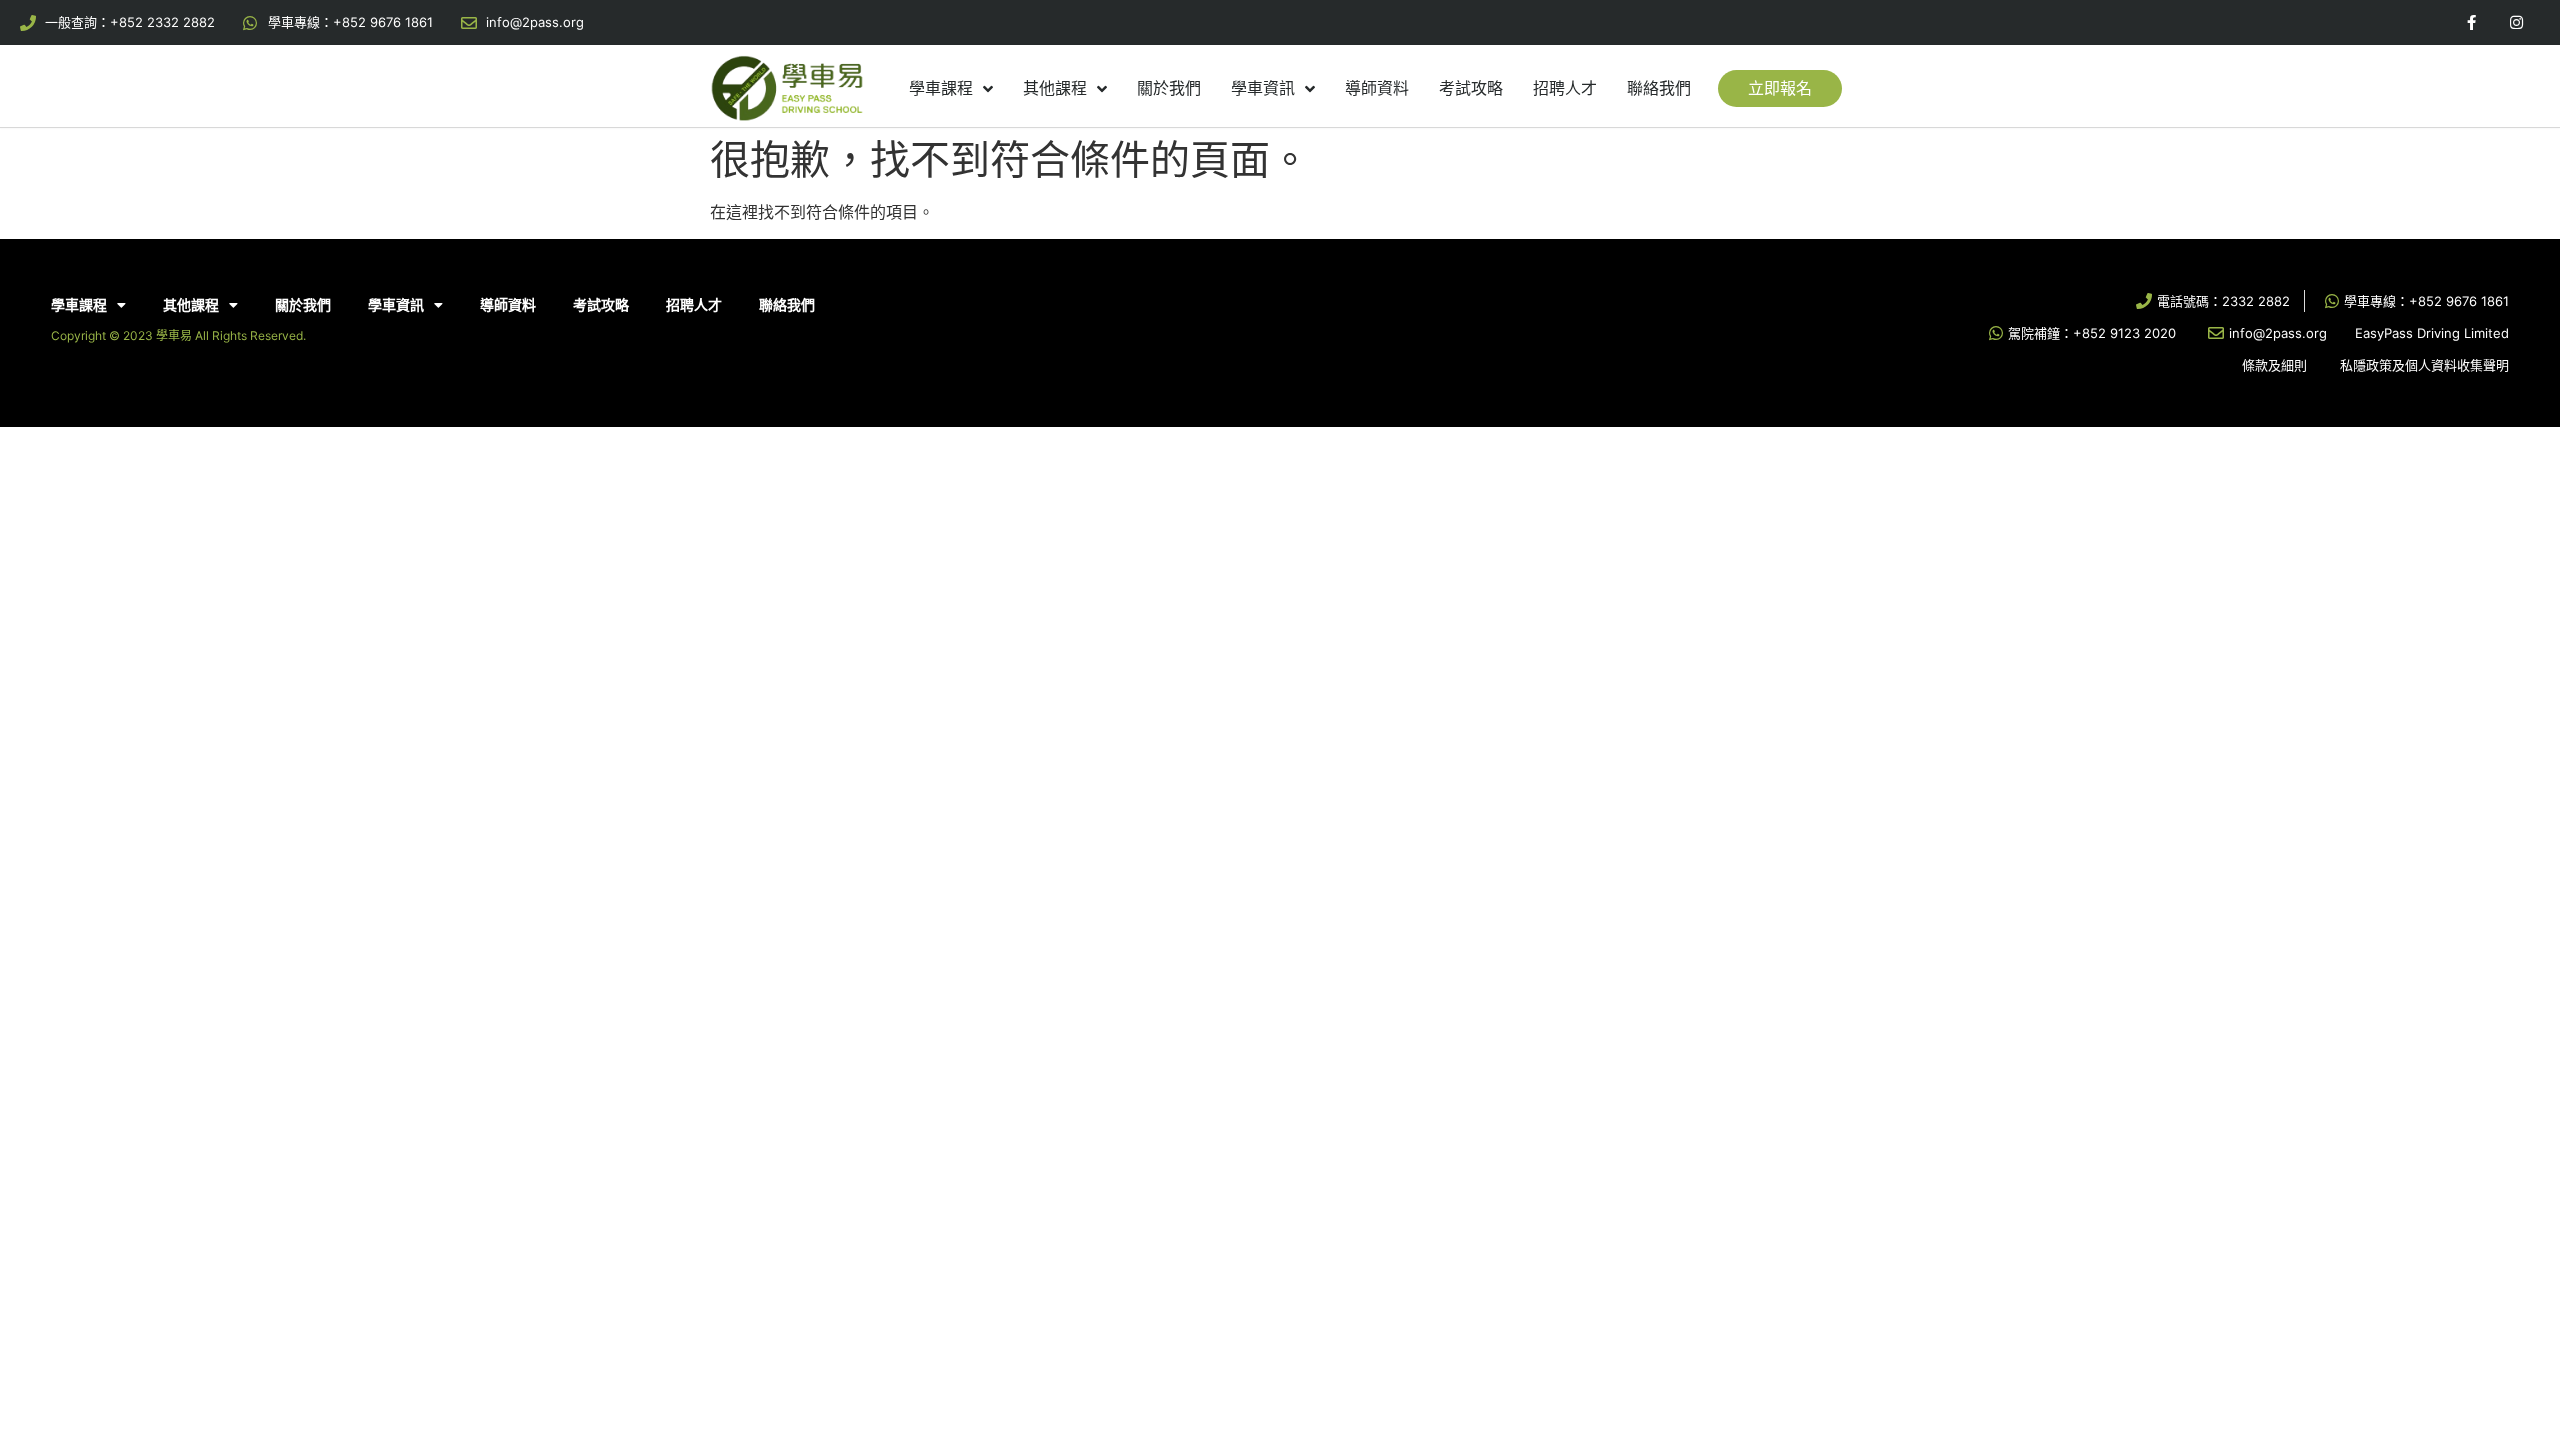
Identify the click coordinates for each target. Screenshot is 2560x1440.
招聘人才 (1565, 88)
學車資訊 (1263, 88)
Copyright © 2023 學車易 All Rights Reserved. (178, 335)
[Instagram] (2516, 22)
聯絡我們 (1659, 88)
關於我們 (1169, 88)
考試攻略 (1471, 88)
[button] (1780, 88)
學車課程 (941, 88)
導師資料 (1377, 88)
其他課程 (1055, 88)
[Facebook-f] (2471, 22)
